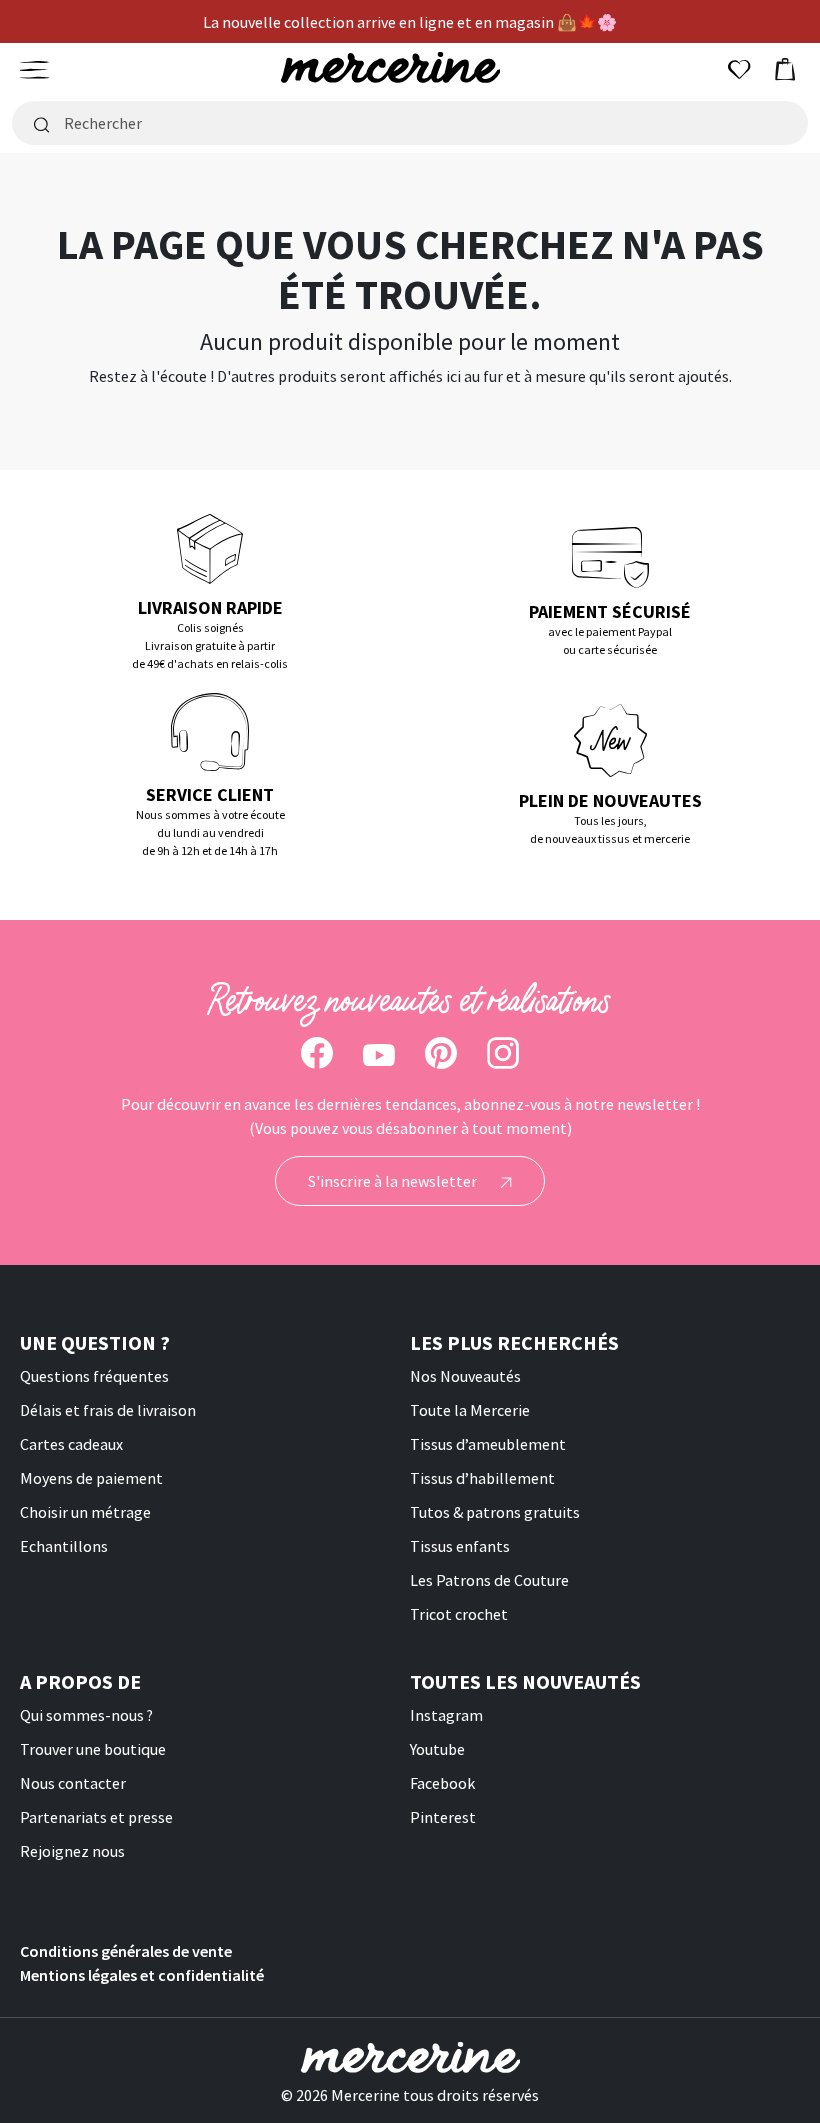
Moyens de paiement (91, 1478)
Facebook (442, 1783)
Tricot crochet (459, 1614)
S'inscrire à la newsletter (394, 1181)
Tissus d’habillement (482, 1478)
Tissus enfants (460, 1546)
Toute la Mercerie (470, 1410)
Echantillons (64, 1546)
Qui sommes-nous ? (86, 1715)
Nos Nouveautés (465, 1376)
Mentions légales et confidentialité (142, 1975)
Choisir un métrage (85, 1512)
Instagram (446, 1715)
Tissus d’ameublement (488, 1444)
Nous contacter (73, 1783)
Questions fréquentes (94, 1376)
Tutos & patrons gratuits (495, 1512)
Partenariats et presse (96, 1817)
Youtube (437, 1749)
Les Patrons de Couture (489, 1580)
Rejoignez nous (72, 1851)
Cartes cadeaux (71, 1444)
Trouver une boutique (93, 1749)
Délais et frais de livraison (108, 1410)
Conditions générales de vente (126, 1951)
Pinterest (443, 1817)
